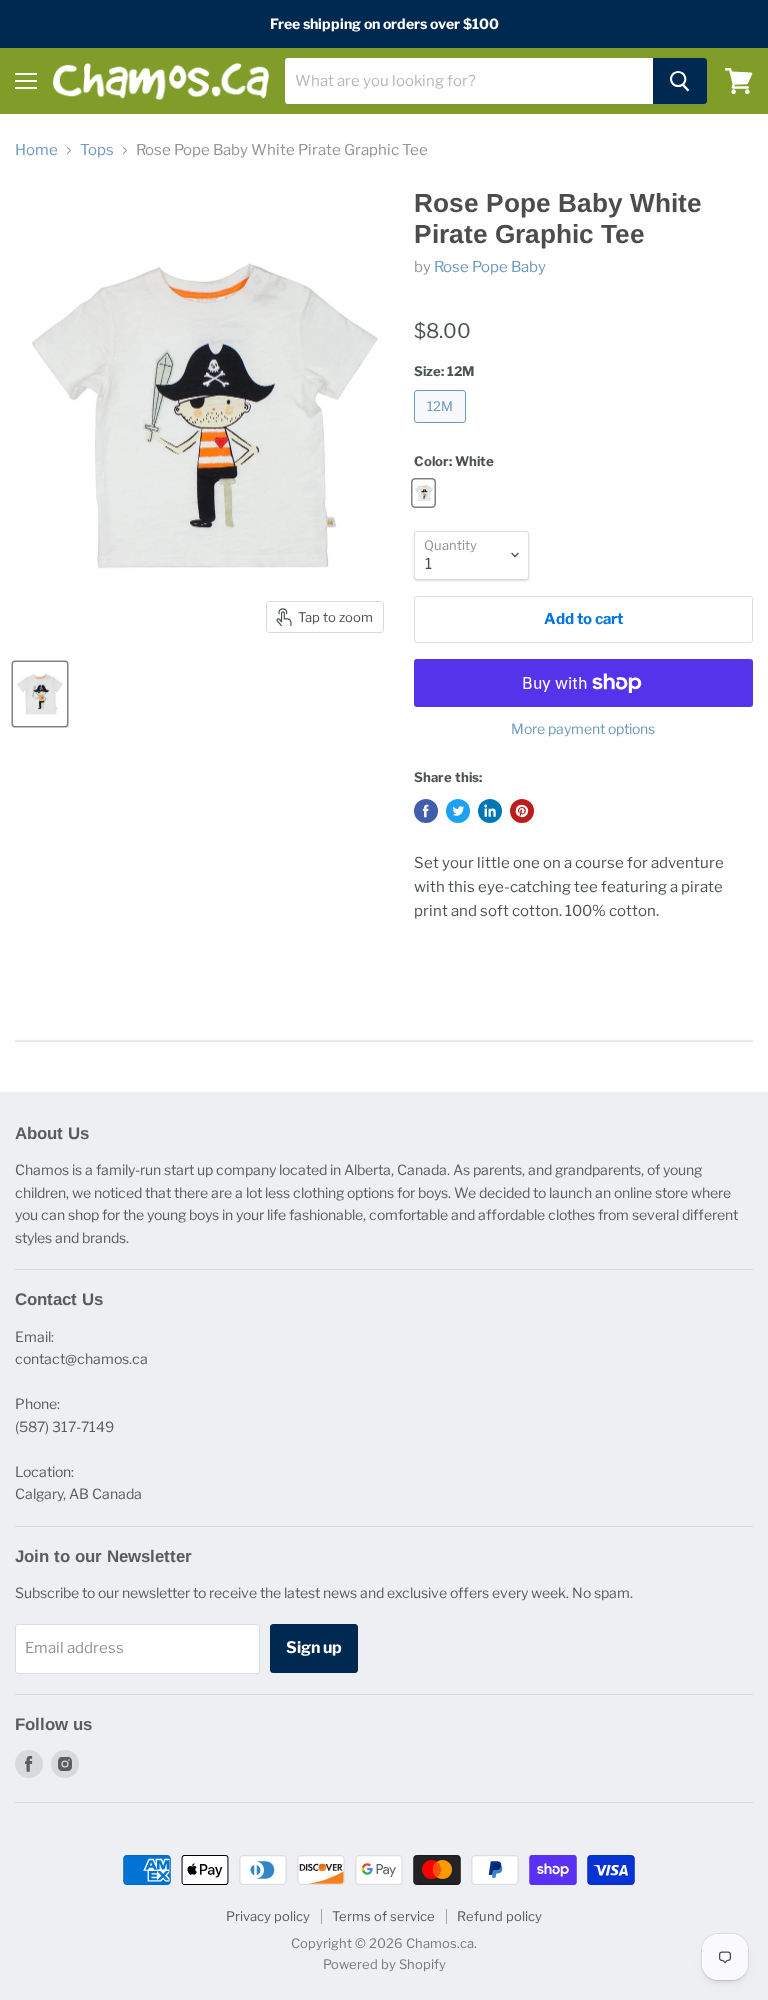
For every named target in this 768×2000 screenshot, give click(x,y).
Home (36, 150)
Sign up (314, 1647)
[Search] (680, 81)
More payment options (583, 729)
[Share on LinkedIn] (490, 811)
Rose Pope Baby (490, 267)
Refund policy (499, 1916)
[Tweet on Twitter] (458, 811)
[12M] (442, 428)
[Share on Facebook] (426, 811)
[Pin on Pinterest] (522, 811)
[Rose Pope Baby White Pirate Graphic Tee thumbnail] (40, 694)
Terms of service (383, 1916)
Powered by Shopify (384, 1964)
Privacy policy (268, 1916)
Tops (97, 150)
